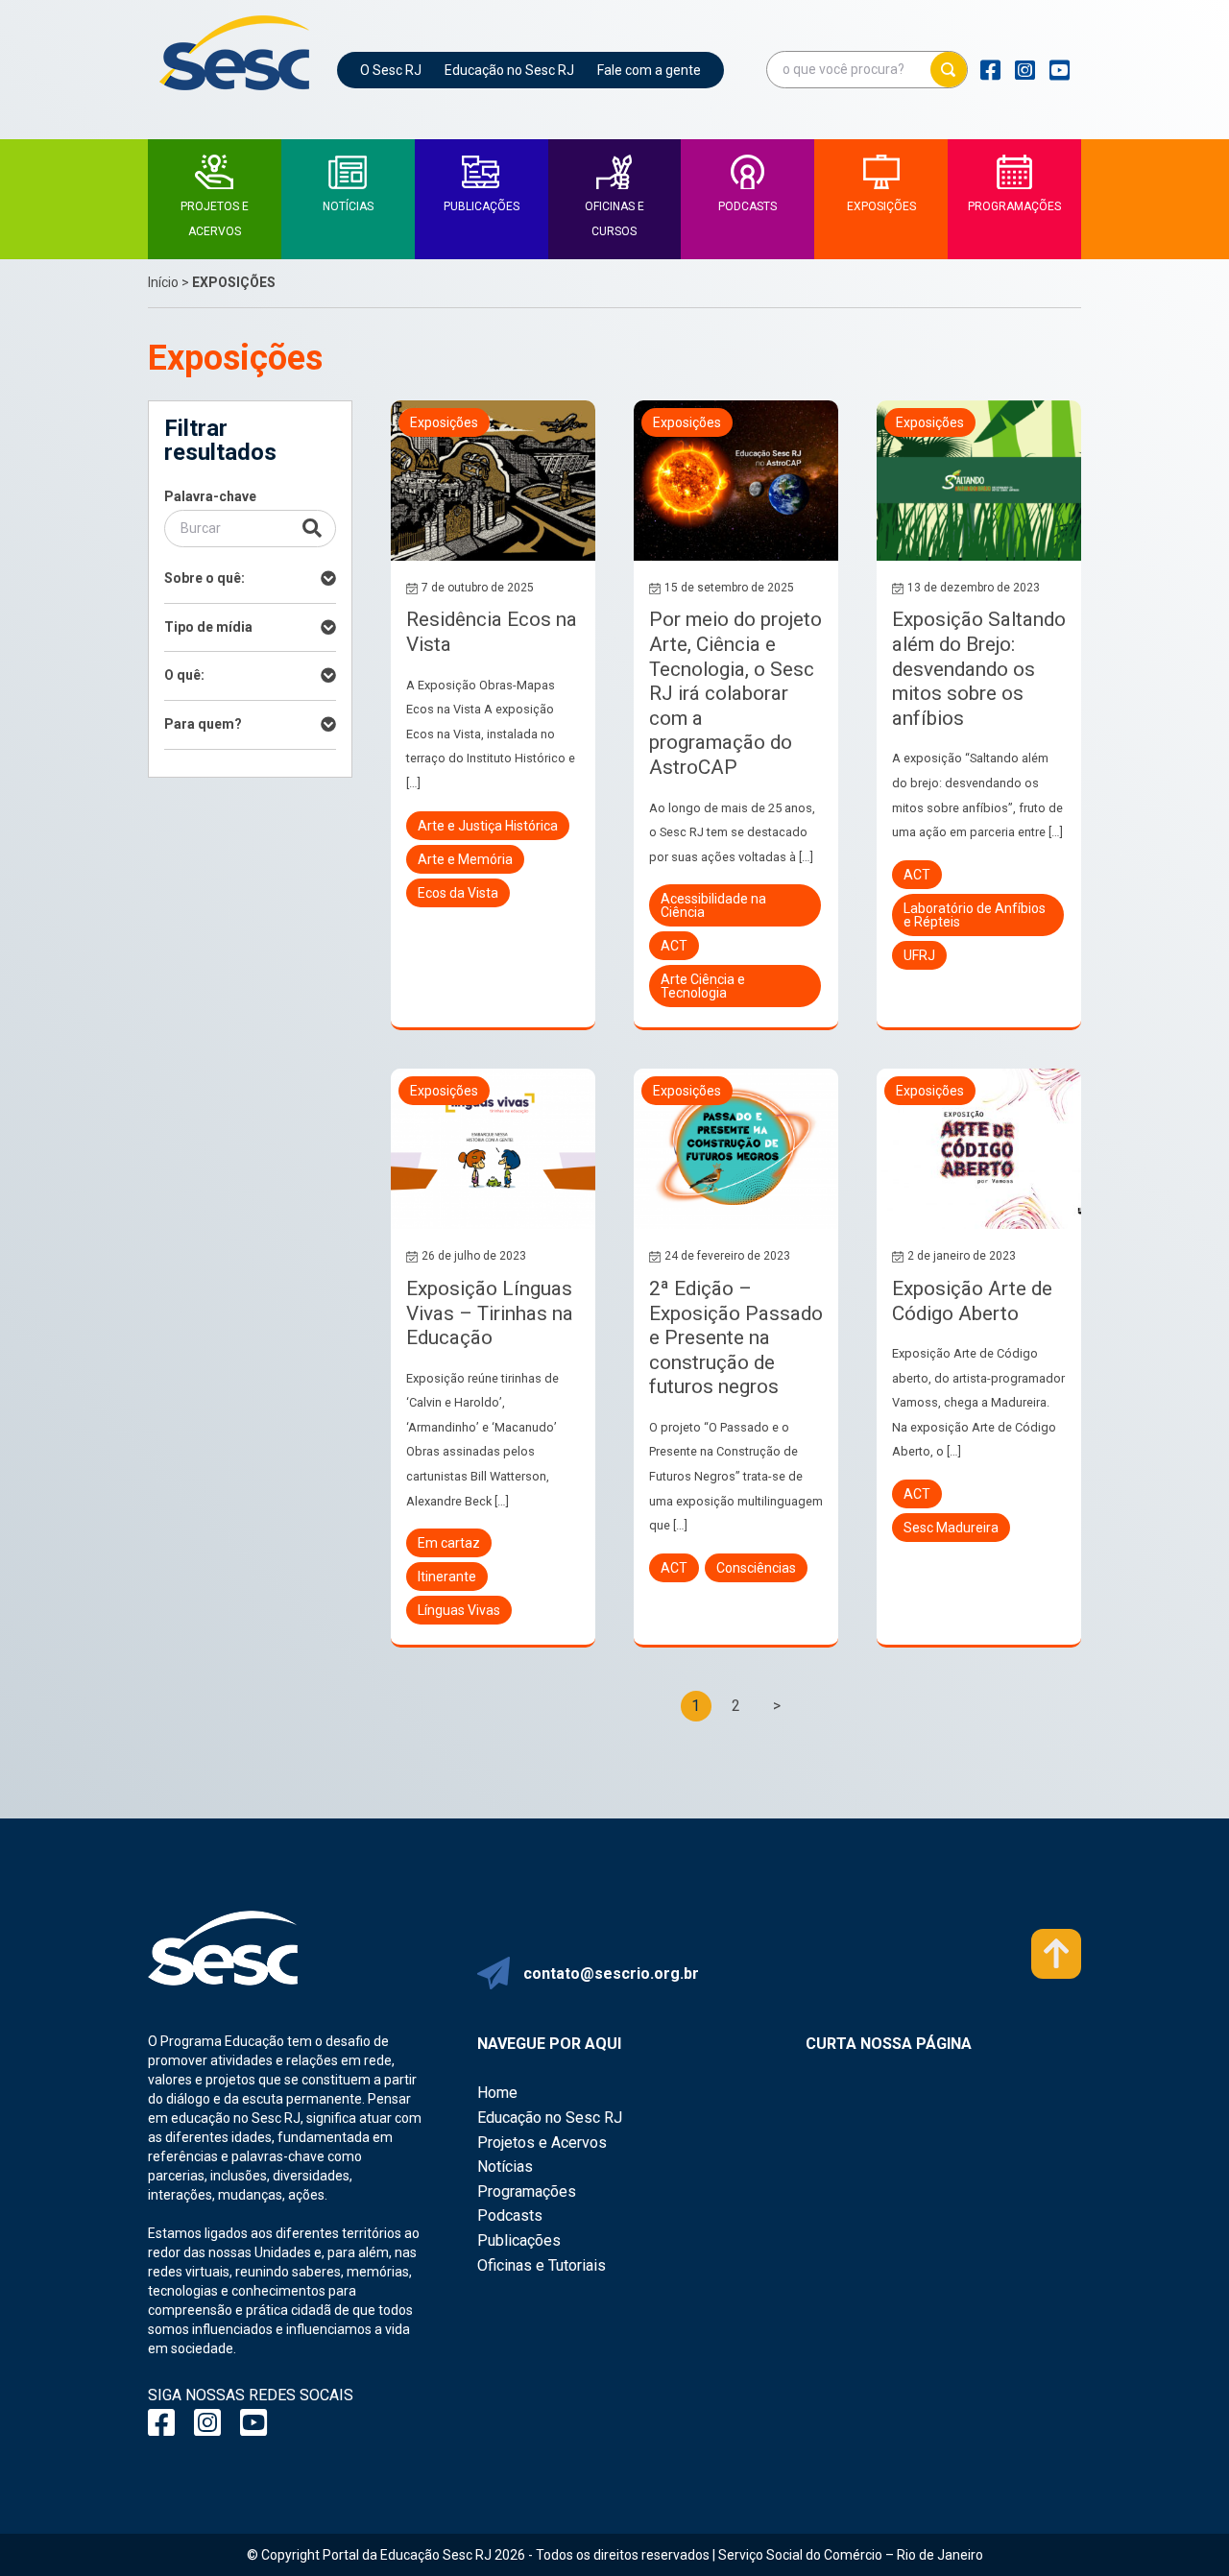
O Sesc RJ (391, 70)
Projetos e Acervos (542, 2143)
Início (163, 282)
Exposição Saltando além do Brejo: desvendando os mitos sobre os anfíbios (979, 668)
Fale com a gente (649, 70)
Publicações (519, 2240)
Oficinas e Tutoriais (542, 2265)
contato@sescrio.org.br (611, 1974)
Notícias (505, 2167)
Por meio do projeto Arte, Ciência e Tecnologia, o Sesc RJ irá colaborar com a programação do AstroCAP (735, 693)
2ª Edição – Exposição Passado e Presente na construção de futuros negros (736, 1337)
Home (497, 2093)
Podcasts (510, 2215)
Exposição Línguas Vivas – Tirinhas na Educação (490, 1313)
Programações (527, 2191)
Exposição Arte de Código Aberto (972, 1301)
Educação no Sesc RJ (509, 70)
